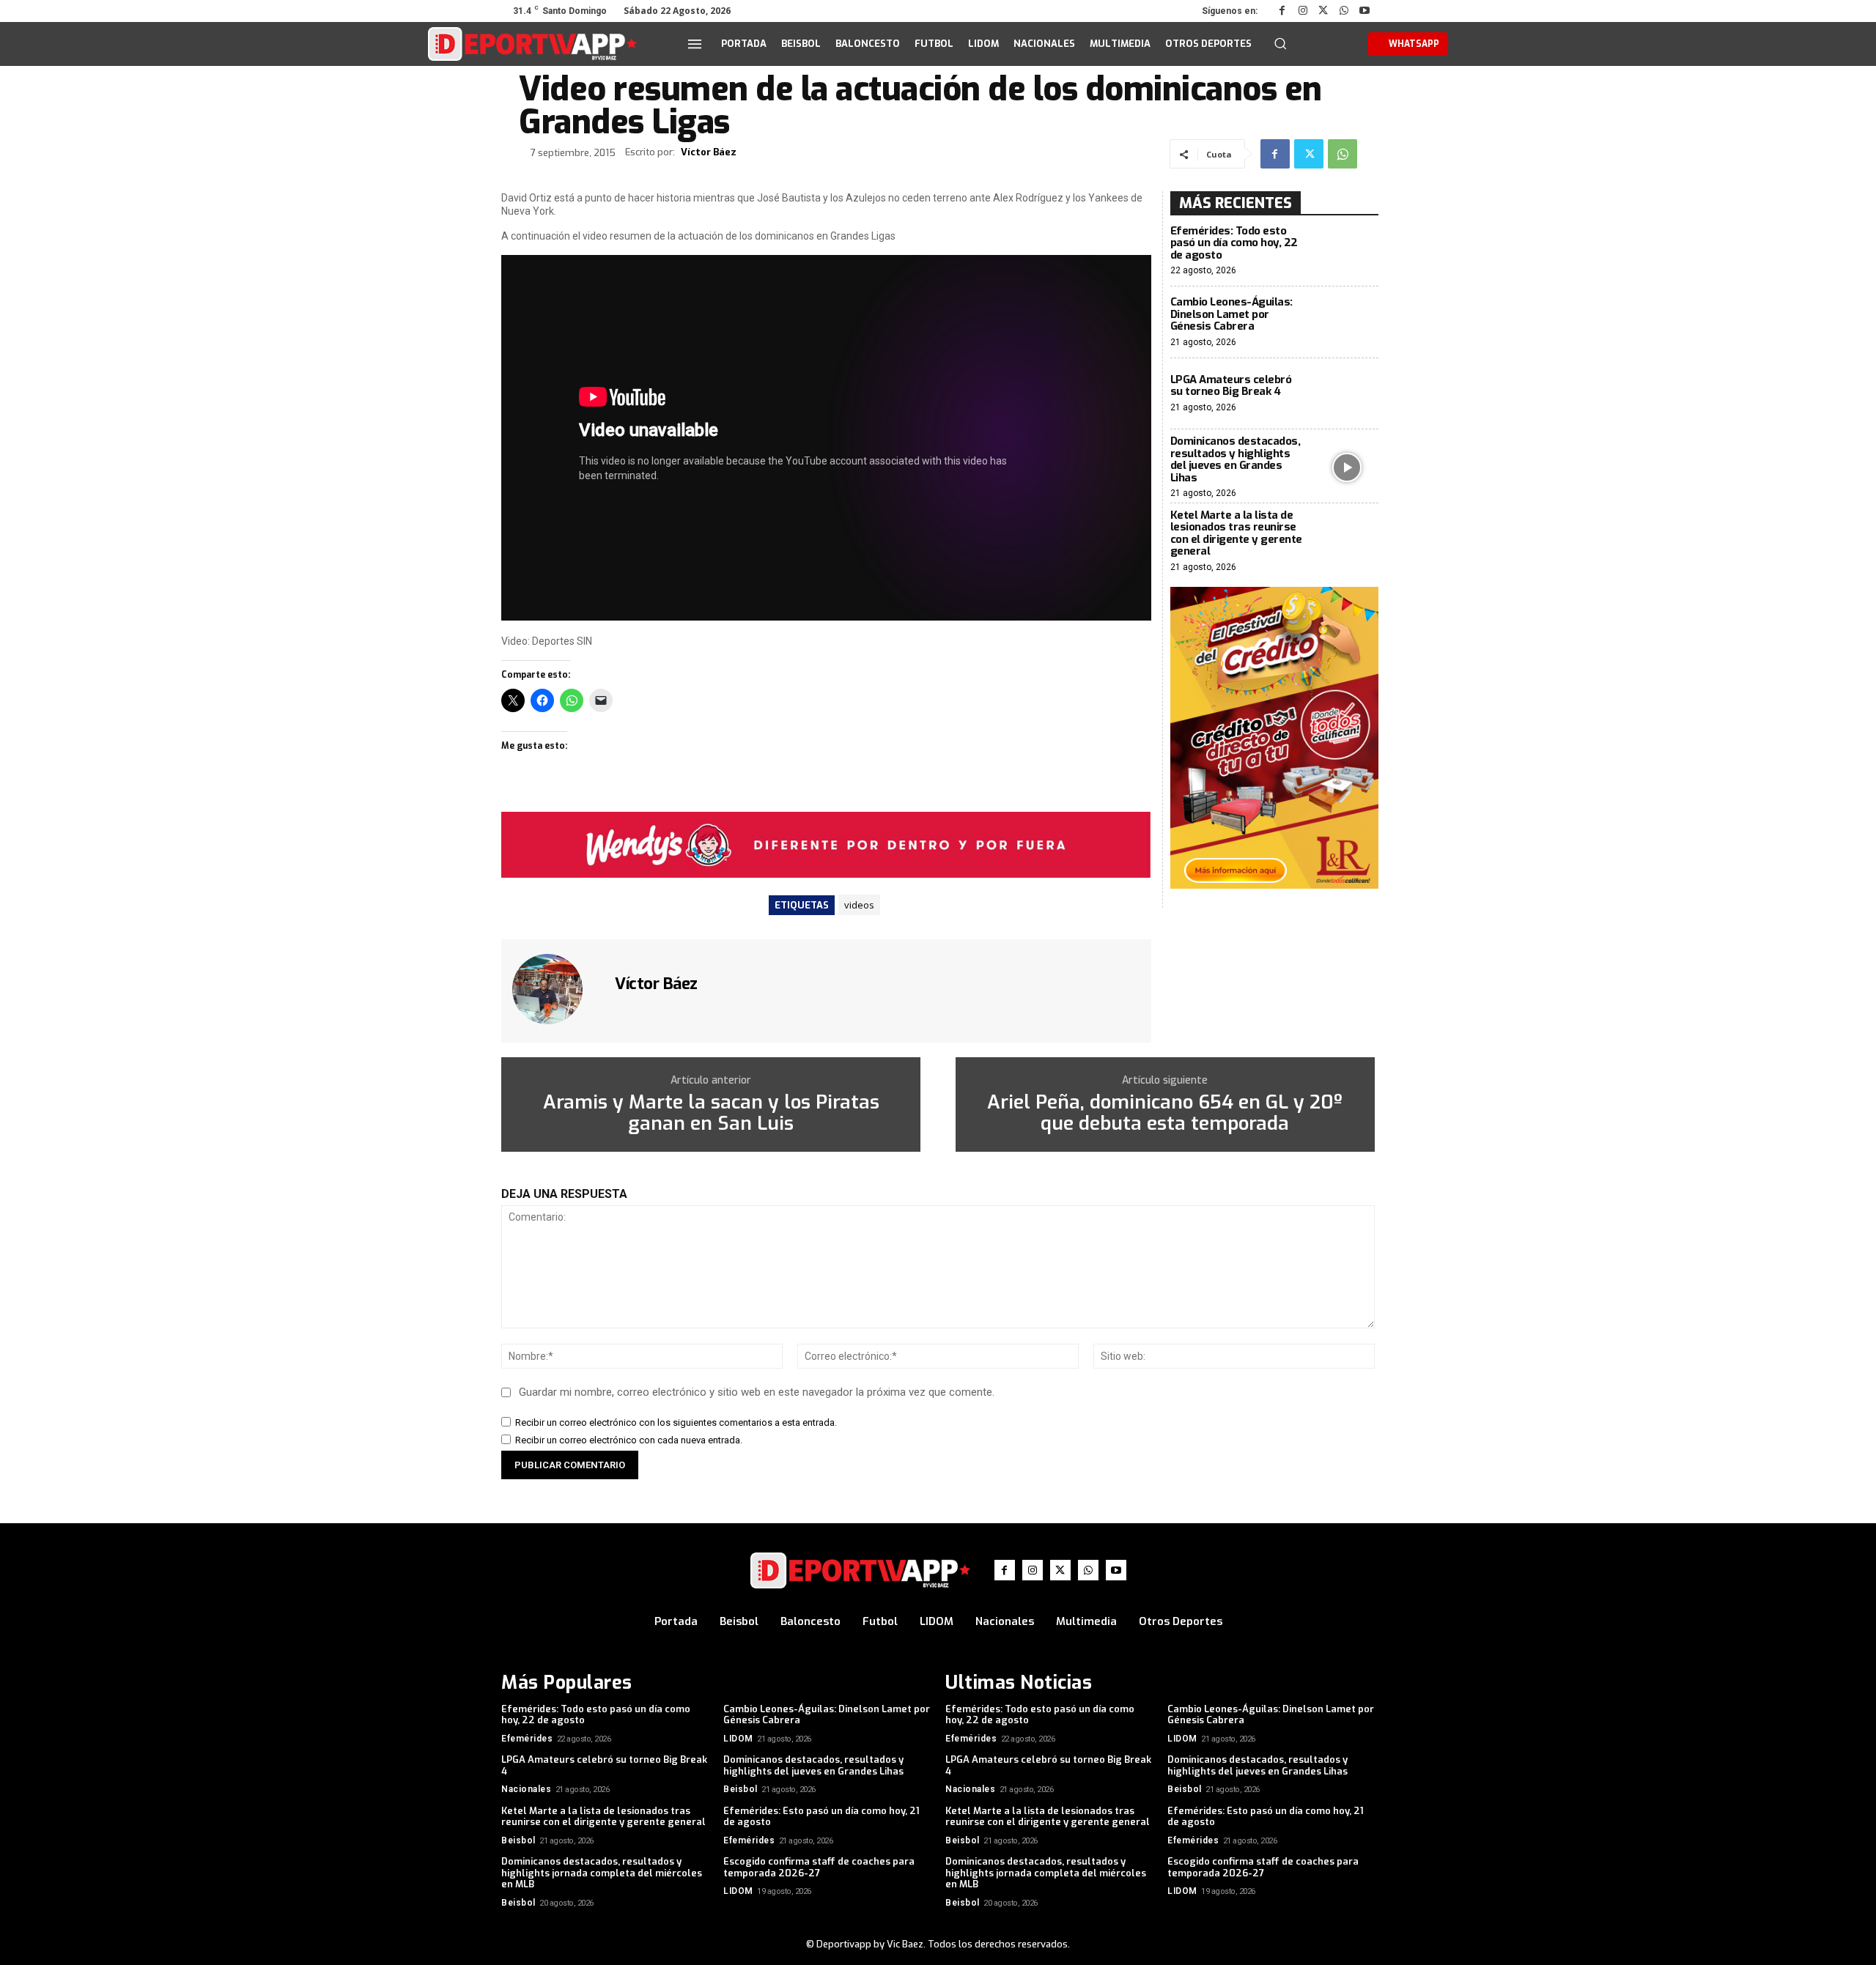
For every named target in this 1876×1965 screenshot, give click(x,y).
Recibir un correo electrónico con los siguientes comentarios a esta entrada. (676, 1422)
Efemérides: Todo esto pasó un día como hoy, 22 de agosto (1234, 243)
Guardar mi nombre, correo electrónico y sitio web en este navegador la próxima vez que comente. (757, 1392)
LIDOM (738, 1739)
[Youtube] (1364, 11)
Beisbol (741, 1789)
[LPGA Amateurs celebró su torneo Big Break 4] (1347, 394)
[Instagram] (1303, 11)
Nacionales (526, 1789)
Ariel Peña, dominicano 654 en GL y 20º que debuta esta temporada (1165, 1113)
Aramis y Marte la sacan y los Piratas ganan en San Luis (711, 1113)
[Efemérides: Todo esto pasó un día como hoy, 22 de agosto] (1347, 251)
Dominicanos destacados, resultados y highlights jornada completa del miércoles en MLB (602, 1873)
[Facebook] (1282, 11)
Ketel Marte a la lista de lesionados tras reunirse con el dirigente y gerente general (1236, 533)
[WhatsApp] (1344, 11)
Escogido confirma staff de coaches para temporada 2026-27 (819, 1867)
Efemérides (527, 1739)
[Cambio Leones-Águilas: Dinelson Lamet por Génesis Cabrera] (1347, 322)
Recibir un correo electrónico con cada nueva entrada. (629, 1440)
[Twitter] (1323, 11)
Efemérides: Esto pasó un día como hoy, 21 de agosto (821, 1817)
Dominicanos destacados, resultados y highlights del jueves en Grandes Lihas (1236, 459)
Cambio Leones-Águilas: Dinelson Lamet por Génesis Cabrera (1231, 314)
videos (859, 905)
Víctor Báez (709, 152)
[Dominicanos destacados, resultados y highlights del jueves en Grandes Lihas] (1347, 467)
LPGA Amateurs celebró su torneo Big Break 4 (1231, 386)
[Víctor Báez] (556, 989)
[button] (1280, 43)
